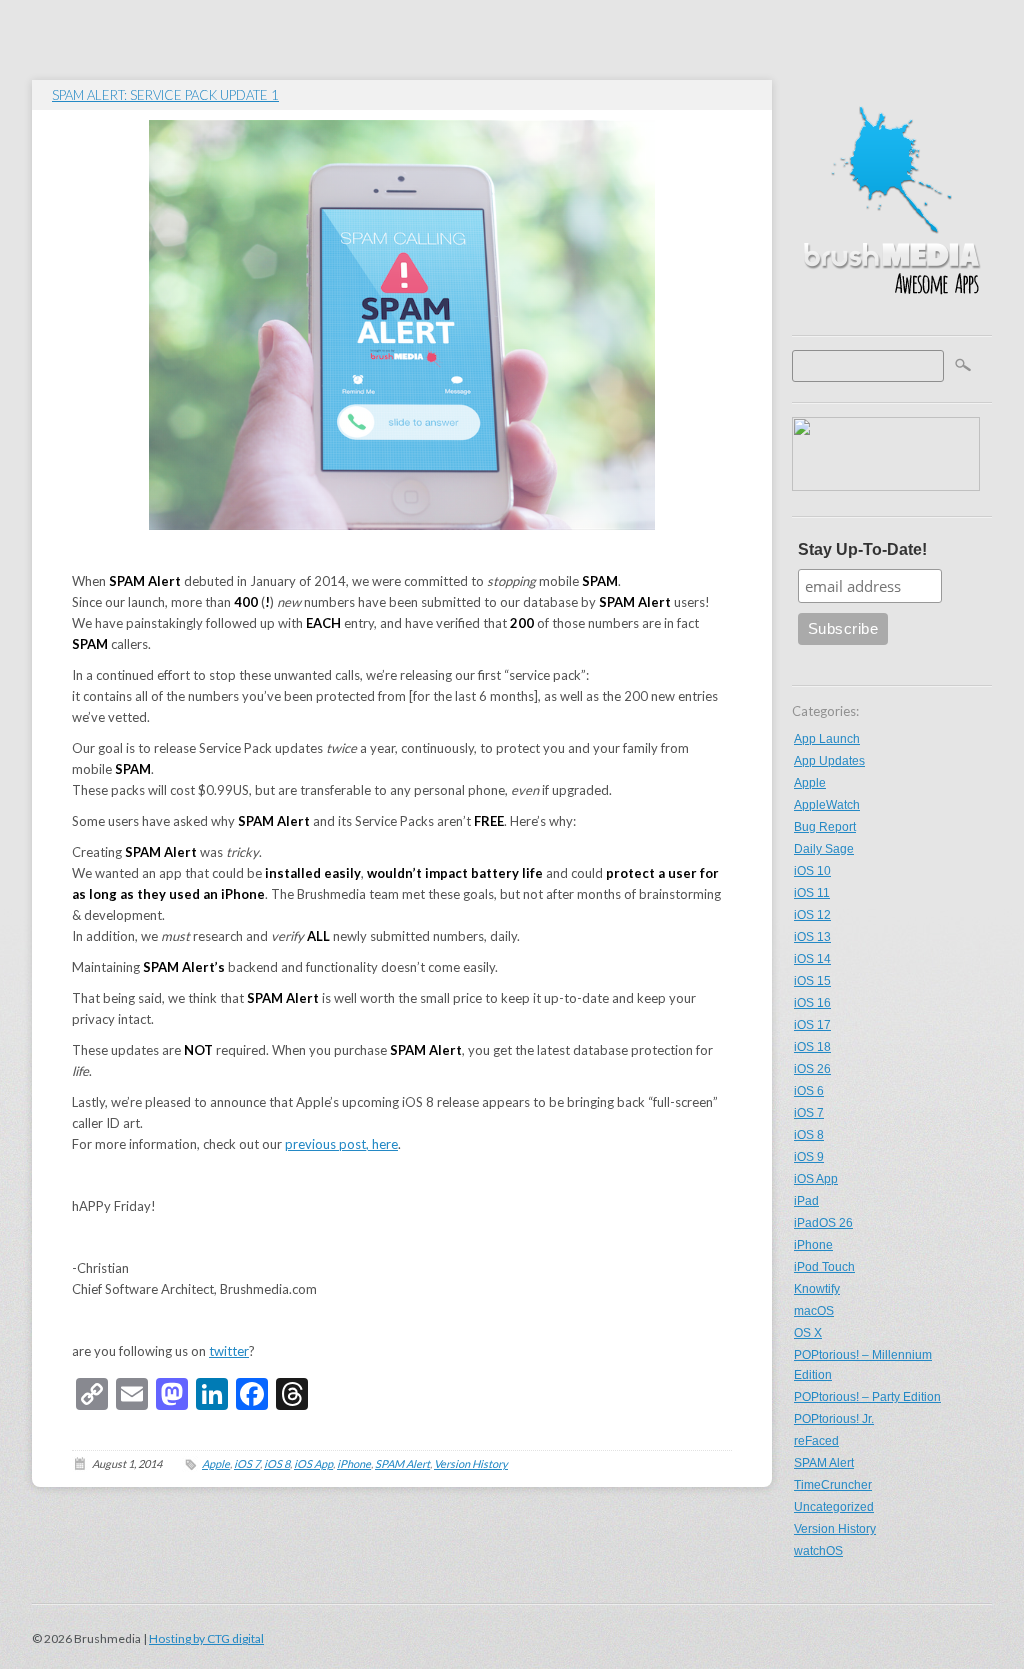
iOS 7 (809, 1113)
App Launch (827, 739)
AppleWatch (827, 805)
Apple (810, 783)
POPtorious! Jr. (834, 1419)
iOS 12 (812, 915)
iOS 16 (812, 1003)
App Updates (829, 761)
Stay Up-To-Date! (862, 549)
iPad (806, 1201)
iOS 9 (809, 1157)
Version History (835, 1529)
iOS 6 (809, 1091)
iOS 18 (812, 1047)
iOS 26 (812, 1069)
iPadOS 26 (823, 1223)
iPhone (813, 1245)
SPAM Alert (824, 1463)
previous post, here (341, 1144)
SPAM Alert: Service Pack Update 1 (165, 95)
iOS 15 (812, 981)
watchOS (818, 1551)
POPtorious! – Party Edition (867, 1397)
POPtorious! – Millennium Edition (863, 1365)
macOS (814, 1311)
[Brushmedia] (892, 315)
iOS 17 (812, 1025)
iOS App (816, 1179)
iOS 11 (812, 893)
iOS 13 (812, 937)
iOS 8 (809, 1135)
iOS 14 (812, 959)
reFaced (816, 1441)
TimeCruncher (833, 1485)
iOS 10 (812, 871)
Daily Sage (824, 849)
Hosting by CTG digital (206, 1638)
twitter (229, 1351)
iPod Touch (824, 1267)
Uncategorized (834, 1507)
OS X (808, 1333)
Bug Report (825, 827)
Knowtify (817, 1289)
